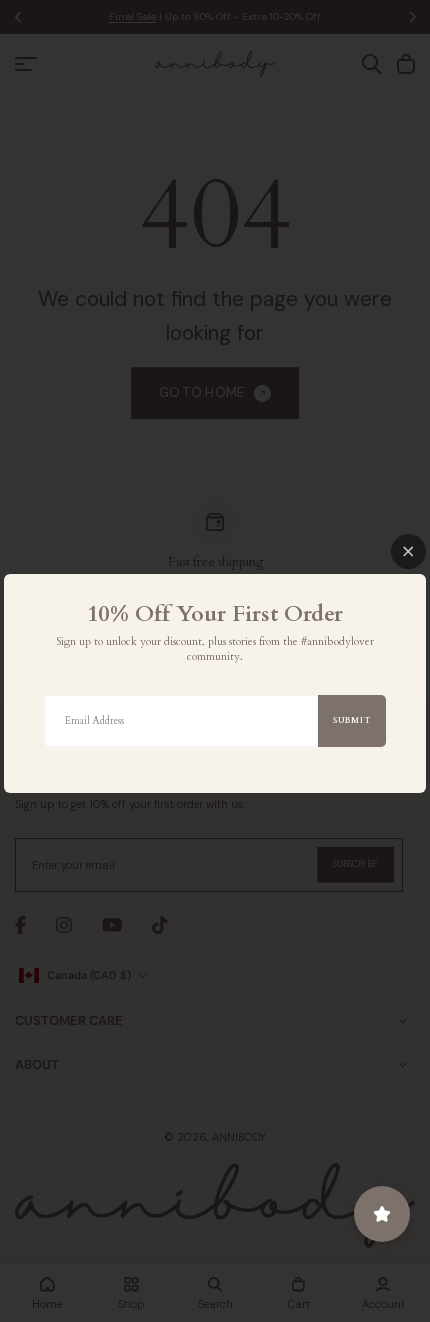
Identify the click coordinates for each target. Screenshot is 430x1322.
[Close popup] (408, 551)
